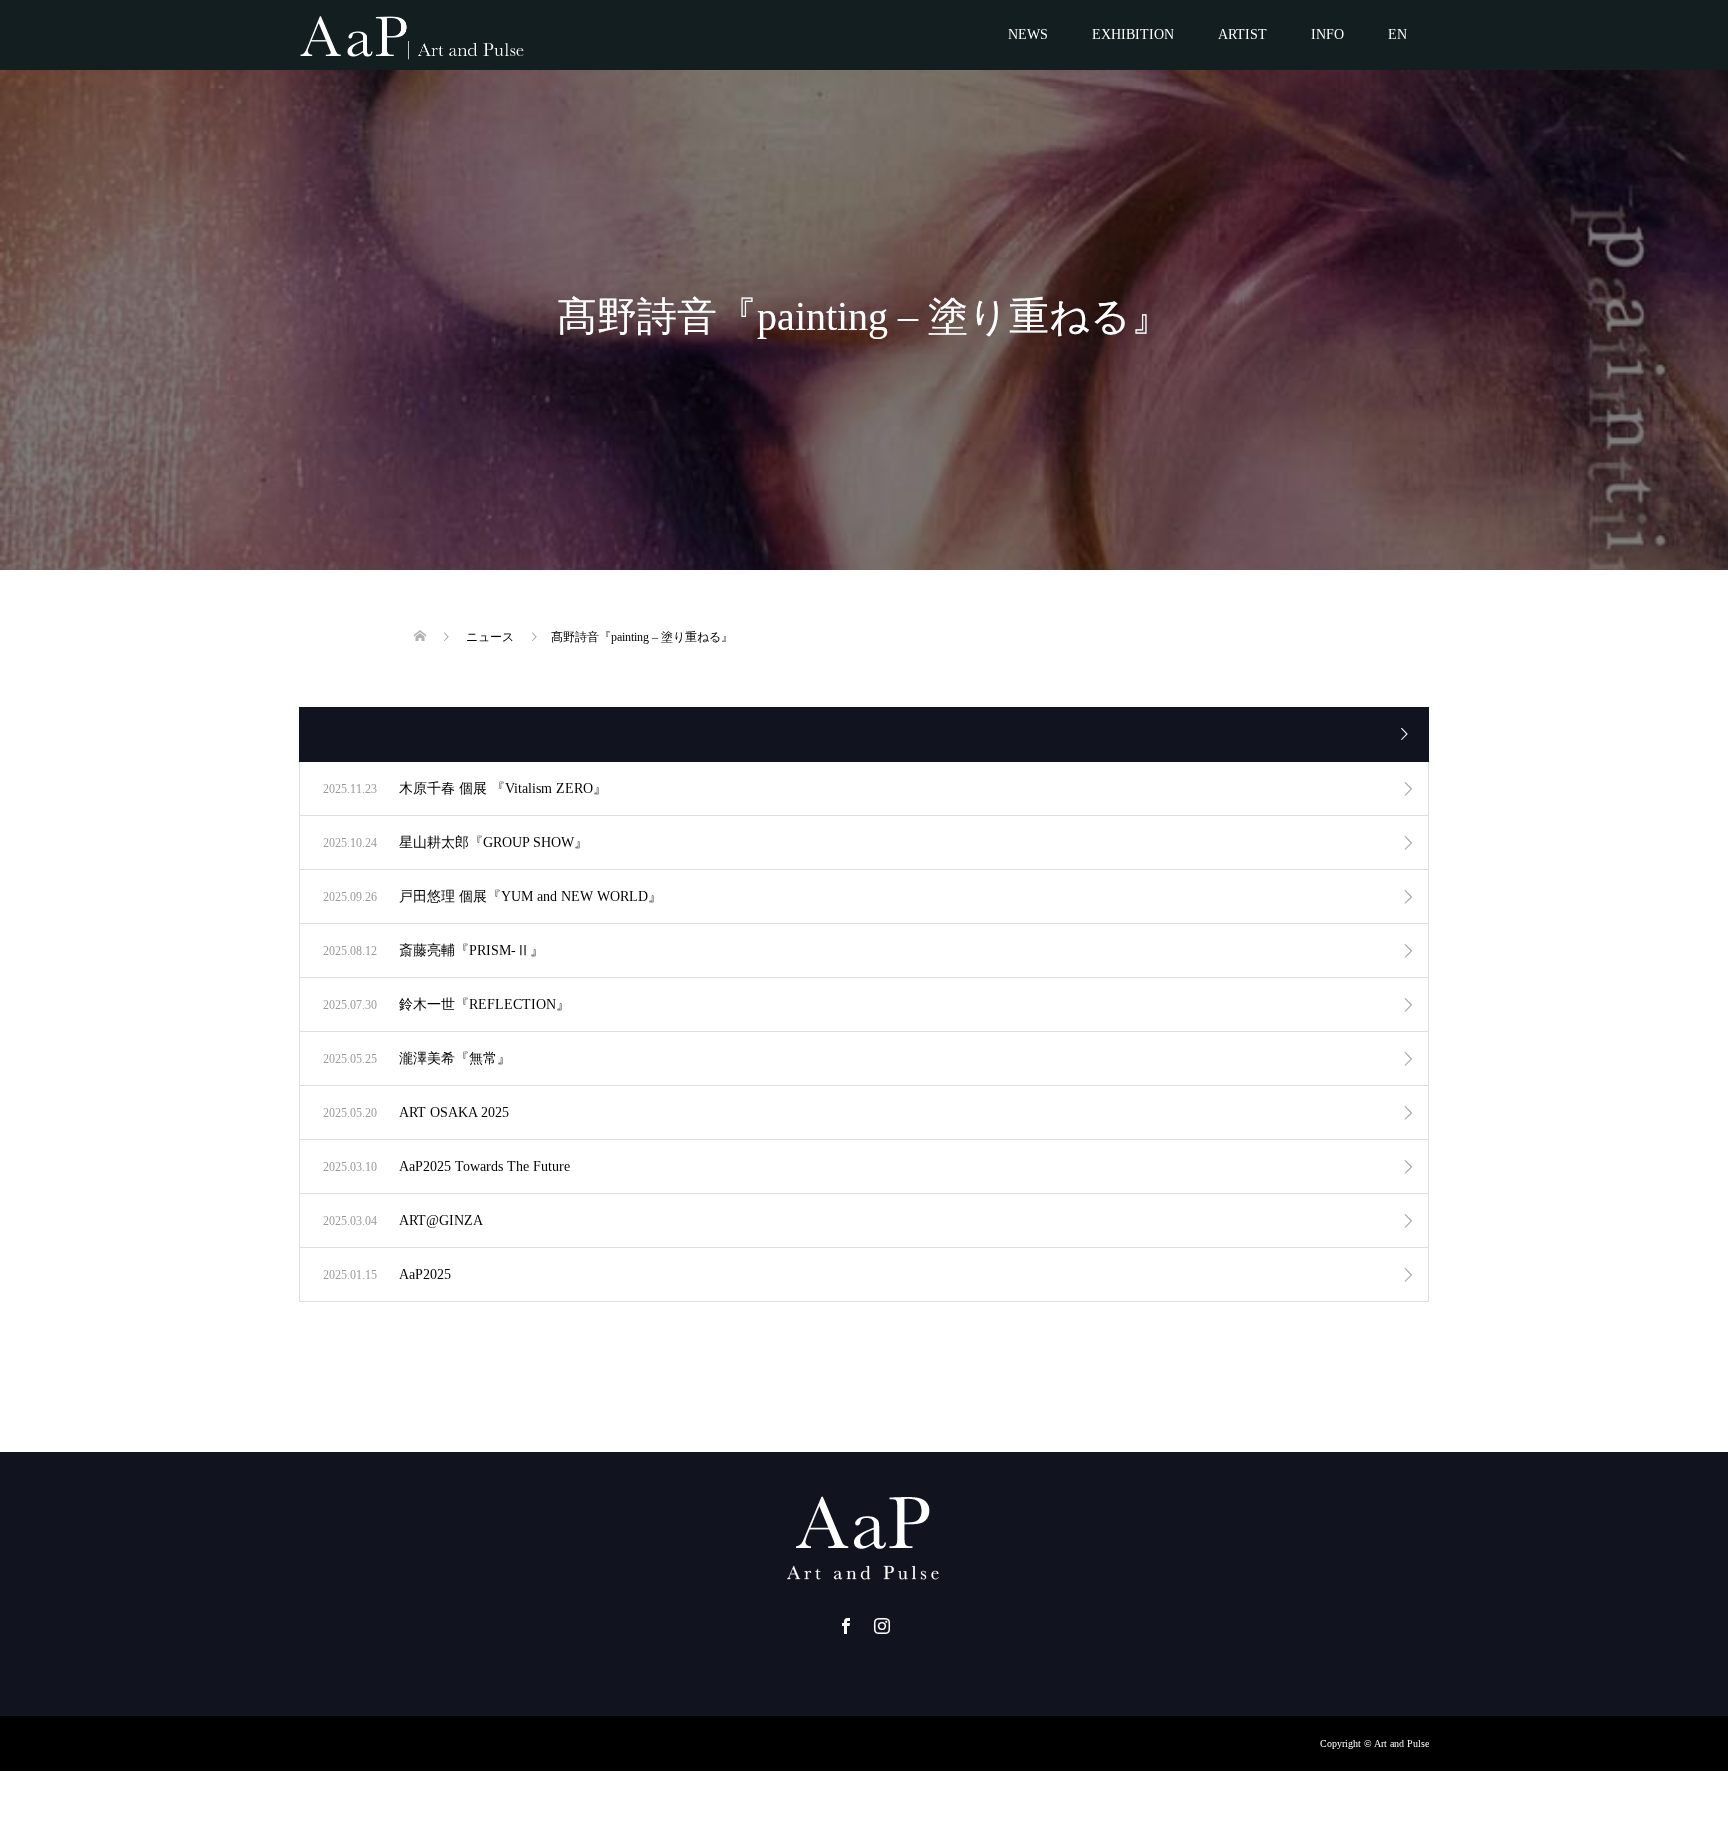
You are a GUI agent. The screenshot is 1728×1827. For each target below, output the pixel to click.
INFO (1327, 34)
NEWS (1028, 34)
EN (1397, 34)
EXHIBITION (1133, 34)
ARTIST (1242, 34)
